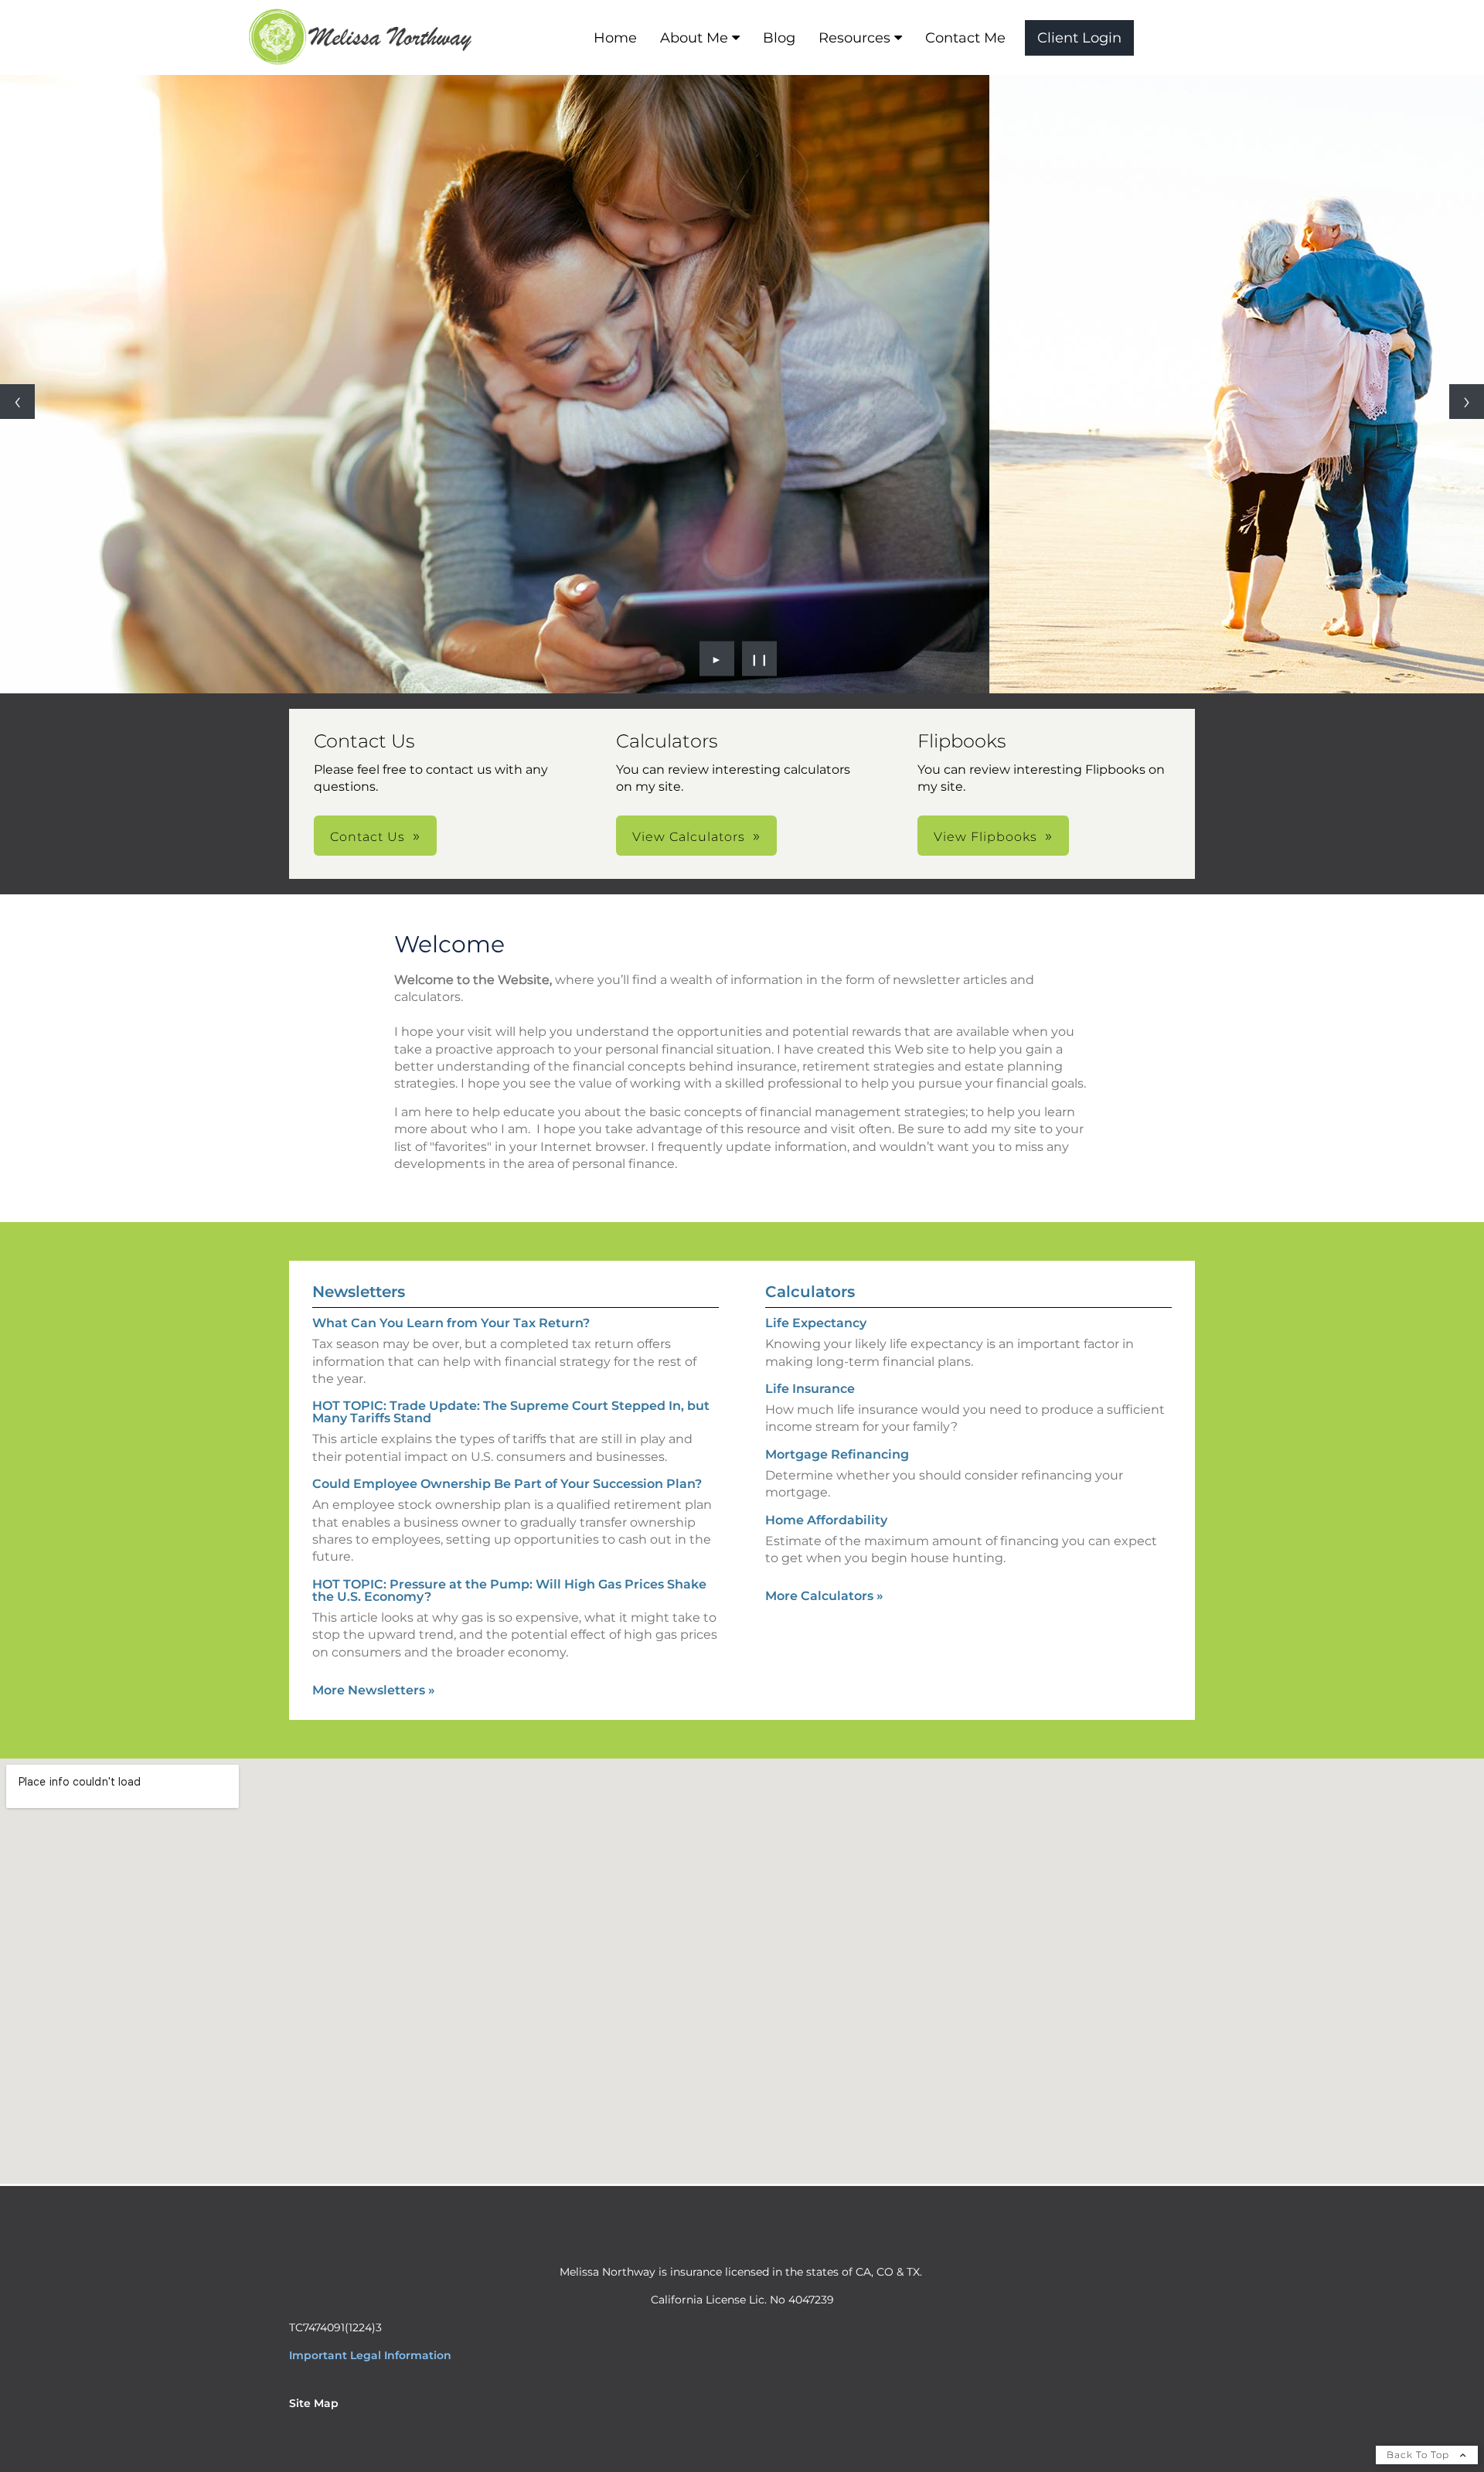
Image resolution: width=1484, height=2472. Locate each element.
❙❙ (760, 659)
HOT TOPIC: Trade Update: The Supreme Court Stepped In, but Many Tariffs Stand (511, 1412)
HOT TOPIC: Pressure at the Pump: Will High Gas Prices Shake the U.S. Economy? (509, 1590)
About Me (694, 38)
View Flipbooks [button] (985, 837)
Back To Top (1419, 2455)
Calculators (810, 1292)
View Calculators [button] (689, 837)
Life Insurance (810, 1389)
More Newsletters (374, 1690)
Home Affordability (826, 1520)
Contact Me (965, 38)
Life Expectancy (816, 1323)
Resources (854, 38)
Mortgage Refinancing (837, 1454)
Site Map (314, 2403)
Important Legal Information (370, 2355)
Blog (779, 38)
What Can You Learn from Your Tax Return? (451, 1323)
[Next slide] (1467, 402)
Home (615, 38)
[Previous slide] (17, 402)
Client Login (1079, 38)
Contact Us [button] (368, 837)
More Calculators (824, 1596)
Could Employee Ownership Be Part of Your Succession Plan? (507, 1484)
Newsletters (359, 1292)
